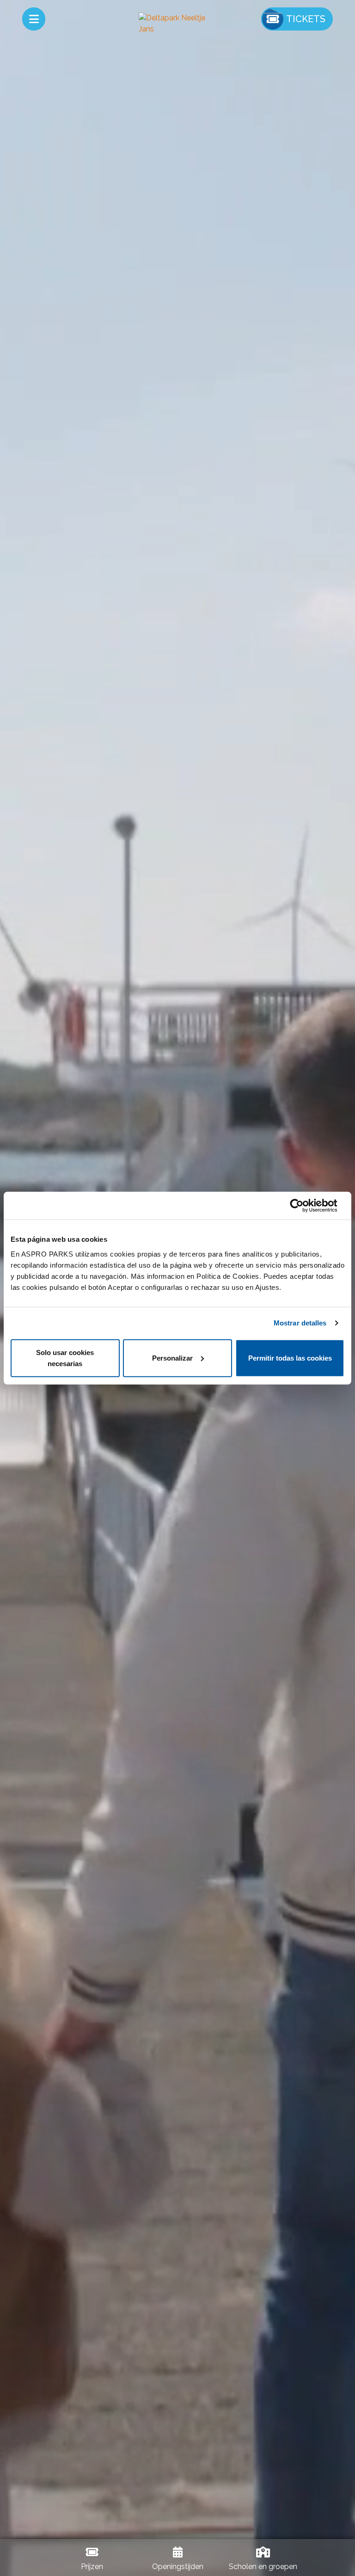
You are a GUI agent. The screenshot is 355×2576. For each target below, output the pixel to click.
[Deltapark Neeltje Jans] (177, 24)
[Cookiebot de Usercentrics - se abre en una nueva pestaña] (304, 1206)
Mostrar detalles (300, 1323)
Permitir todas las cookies (290, 1358)
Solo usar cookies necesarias (65, 1358)
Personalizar (172, 1358)
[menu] (34, 19)
